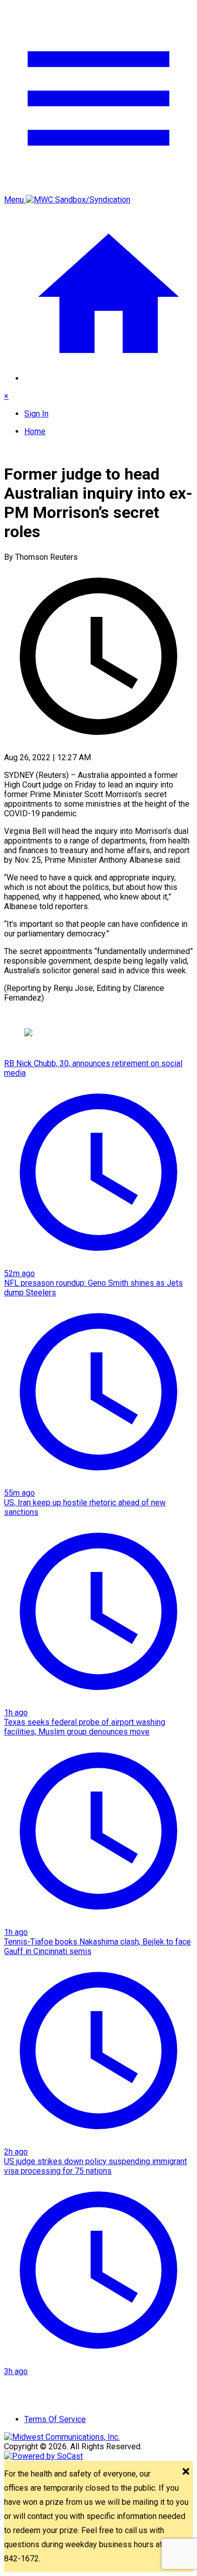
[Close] (186, 2472)
